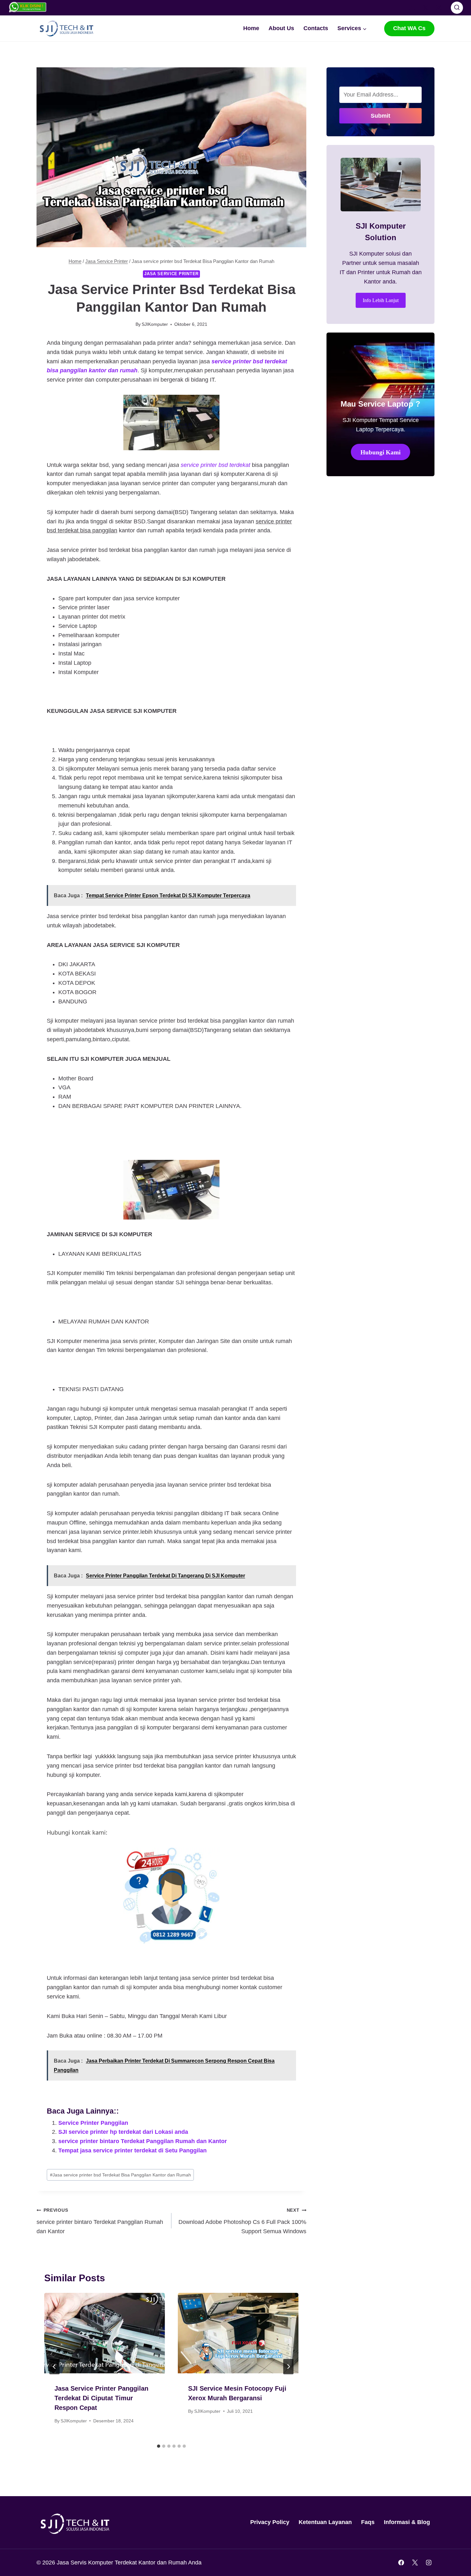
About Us (281, 28)
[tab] (159, 2446)
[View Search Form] (457, 8)
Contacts (316, 28)
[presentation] (105, 2333)
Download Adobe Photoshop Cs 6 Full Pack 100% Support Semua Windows (242, 2221)
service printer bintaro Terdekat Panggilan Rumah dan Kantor (143, 2141)
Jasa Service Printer (171, 274)
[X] (426, 8)
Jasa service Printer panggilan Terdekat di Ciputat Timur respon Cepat (101, 2398)
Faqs (368, 2522)
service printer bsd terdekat (215, 465)
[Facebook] (412, 8)
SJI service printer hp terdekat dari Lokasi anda (123, 2132)
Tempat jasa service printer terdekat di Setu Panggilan (132, 2150)
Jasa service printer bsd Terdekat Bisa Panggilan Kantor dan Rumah (120, 2175)
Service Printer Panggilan (93, 2123)
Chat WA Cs (409, 28)
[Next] (288, 2367)
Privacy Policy (270, 2522)
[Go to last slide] (54, 2367)
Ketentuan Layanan (325, 2522)
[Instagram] (439, 8)
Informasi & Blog (407, 2522)
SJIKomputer (155, 324)
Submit (380, 116)
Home (251, 28)
